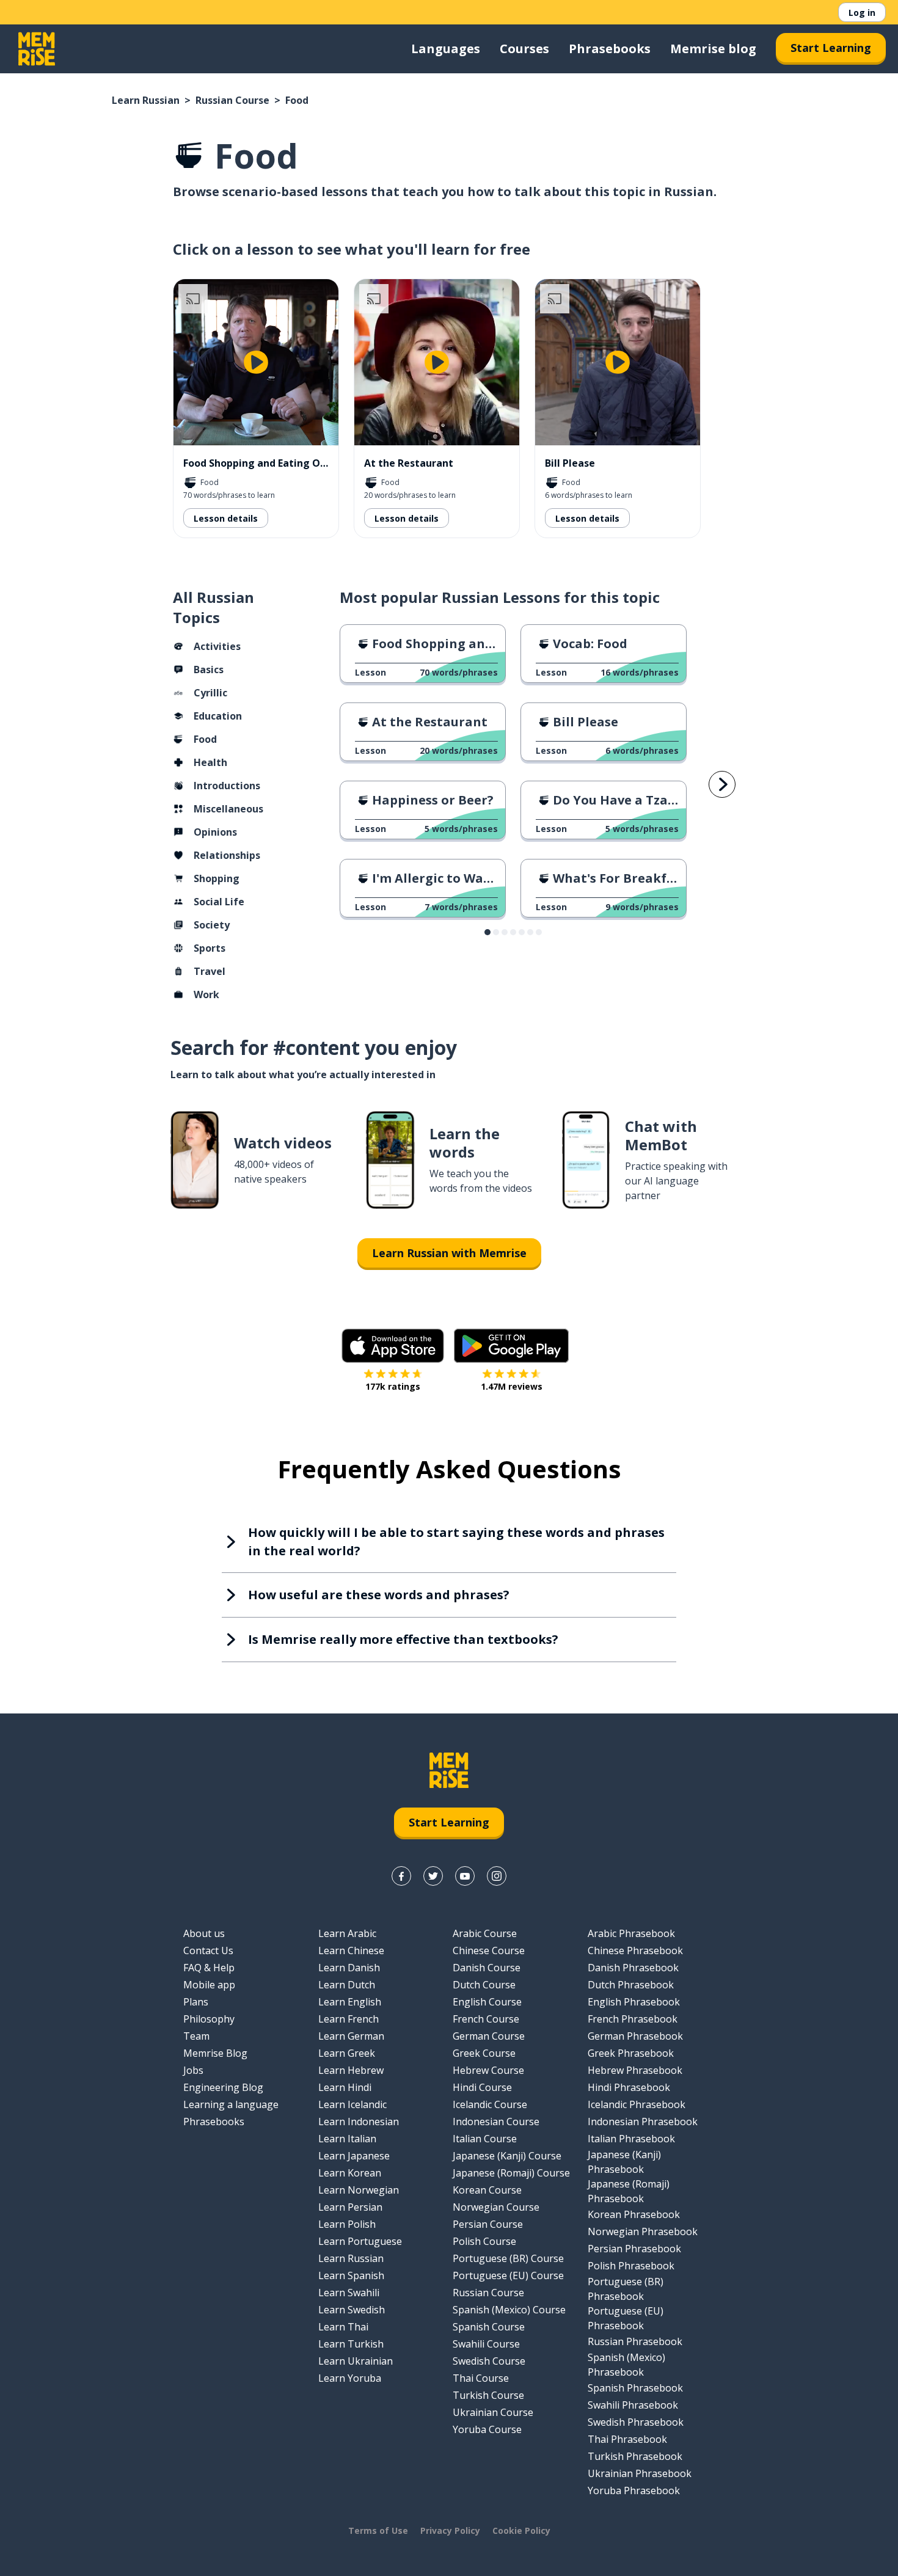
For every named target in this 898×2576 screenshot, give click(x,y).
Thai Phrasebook (627, 2439)
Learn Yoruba (350, 2378)
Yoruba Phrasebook (634, 2490)
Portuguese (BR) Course (508, 2258)
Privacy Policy (450, 2530)
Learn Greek (347, 2053)
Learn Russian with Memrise (449, 1253)
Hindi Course (482, 2087)
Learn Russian (146, 100)
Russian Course (232, 100)
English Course (487, 2002)
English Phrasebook (634, 2002)
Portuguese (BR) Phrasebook (626, 2289)
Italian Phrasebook (631, 2139)
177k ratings (393, 1386)
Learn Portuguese (360, 2241)
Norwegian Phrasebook (643, 2231)
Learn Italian (347, 2139)
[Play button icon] (256, 362)
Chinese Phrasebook (635, 1950)
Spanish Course (489, 2327)
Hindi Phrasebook (629, 2087)
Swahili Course (486, 2344)
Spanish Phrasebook (635, 2388)
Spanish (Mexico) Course (509, 2310)
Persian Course (488, 2224)
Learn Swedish (352, 2310)
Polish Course (484, 2241)
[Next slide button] (722, 784)
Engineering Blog (223, 2087)
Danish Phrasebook (633, 1968)
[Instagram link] (497, 1876)
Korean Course (487, 2190)
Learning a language (231, 2104)
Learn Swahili (349, 2293)
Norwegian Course (496, 2207)
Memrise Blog (215, 2053)
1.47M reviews (512, 1386)
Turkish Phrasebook (635, 2456)
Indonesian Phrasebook (643, 2122)
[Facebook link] (401, 1876)
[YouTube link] (465, 1876)
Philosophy (209, 2019)
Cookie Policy (521, 2530)
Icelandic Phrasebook (637, 2104)
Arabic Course (485, 1933)
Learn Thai (343, 2327)
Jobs (193, 2070)
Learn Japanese (354, 2156)
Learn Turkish (351, 2344)
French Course (486, 2019)
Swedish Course (489, 2361)
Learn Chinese (351, 1950)
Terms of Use (378, 2530)
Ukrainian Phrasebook (640, 2473)
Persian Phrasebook (634, 2249)
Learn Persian (350, 2207)
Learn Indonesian (359, 2122)
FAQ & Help (209, 1968)
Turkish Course (488, 2395)
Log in (862, 13)
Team (196, 2036)
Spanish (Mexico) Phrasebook (626, 2365)
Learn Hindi (345, 2087)
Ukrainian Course (493, 2412)
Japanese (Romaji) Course (511, 2173)
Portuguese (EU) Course (508, 2275)
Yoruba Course (487, 2429)
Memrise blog (713, 49)
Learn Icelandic (352, 2104)
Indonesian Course (496, 2122)
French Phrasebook (633, 2019)
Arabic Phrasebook (631, 1933)
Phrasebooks (610, 49)
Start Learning (831, 48)
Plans (196, 2002)
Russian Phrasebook (635, 2341)
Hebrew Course (488, 2070)
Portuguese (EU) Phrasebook (626, 2318)
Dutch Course (484, 1985)
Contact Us (208, 1950)
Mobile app (209, 1985)
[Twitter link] (433, 1876)
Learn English (350, 2002)
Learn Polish (347, 2224)
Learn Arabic (347, 1933)
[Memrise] (37, 49)
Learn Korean (350, 2173)
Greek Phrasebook (631, 2053)
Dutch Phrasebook (631, 1985)
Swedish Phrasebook (636, 2422)
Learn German (351, 2036)
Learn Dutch (347, 1985)
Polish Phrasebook (631, 2266)
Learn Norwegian (359, 2190)
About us (204, 1933)
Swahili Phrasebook (633, 2405)
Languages (446, 49)
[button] (487, 932)
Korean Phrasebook (634, 2214)
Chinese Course (489, 1950)
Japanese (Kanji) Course (507, 2156)
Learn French (349, 2019)
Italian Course (485, 2139)
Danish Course (487, 1968)
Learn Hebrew (351, 2070)
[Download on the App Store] (393, 1346)
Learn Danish (349, 1968)
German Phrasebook (635, 2036)
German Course (489, 2036)
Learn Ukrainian (356, 2361)
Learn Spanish (351, 2275)
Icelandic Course (490, 2104)
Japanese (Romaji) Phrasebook (629, 2191)
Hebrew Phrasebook (635, 2070)
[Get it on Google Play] (511, 1346)
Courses (524, 49)
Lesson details (226, 518)
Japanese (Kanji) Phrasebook (624, 2162)
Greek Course (484, 2053)
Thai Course (481, 2378)
